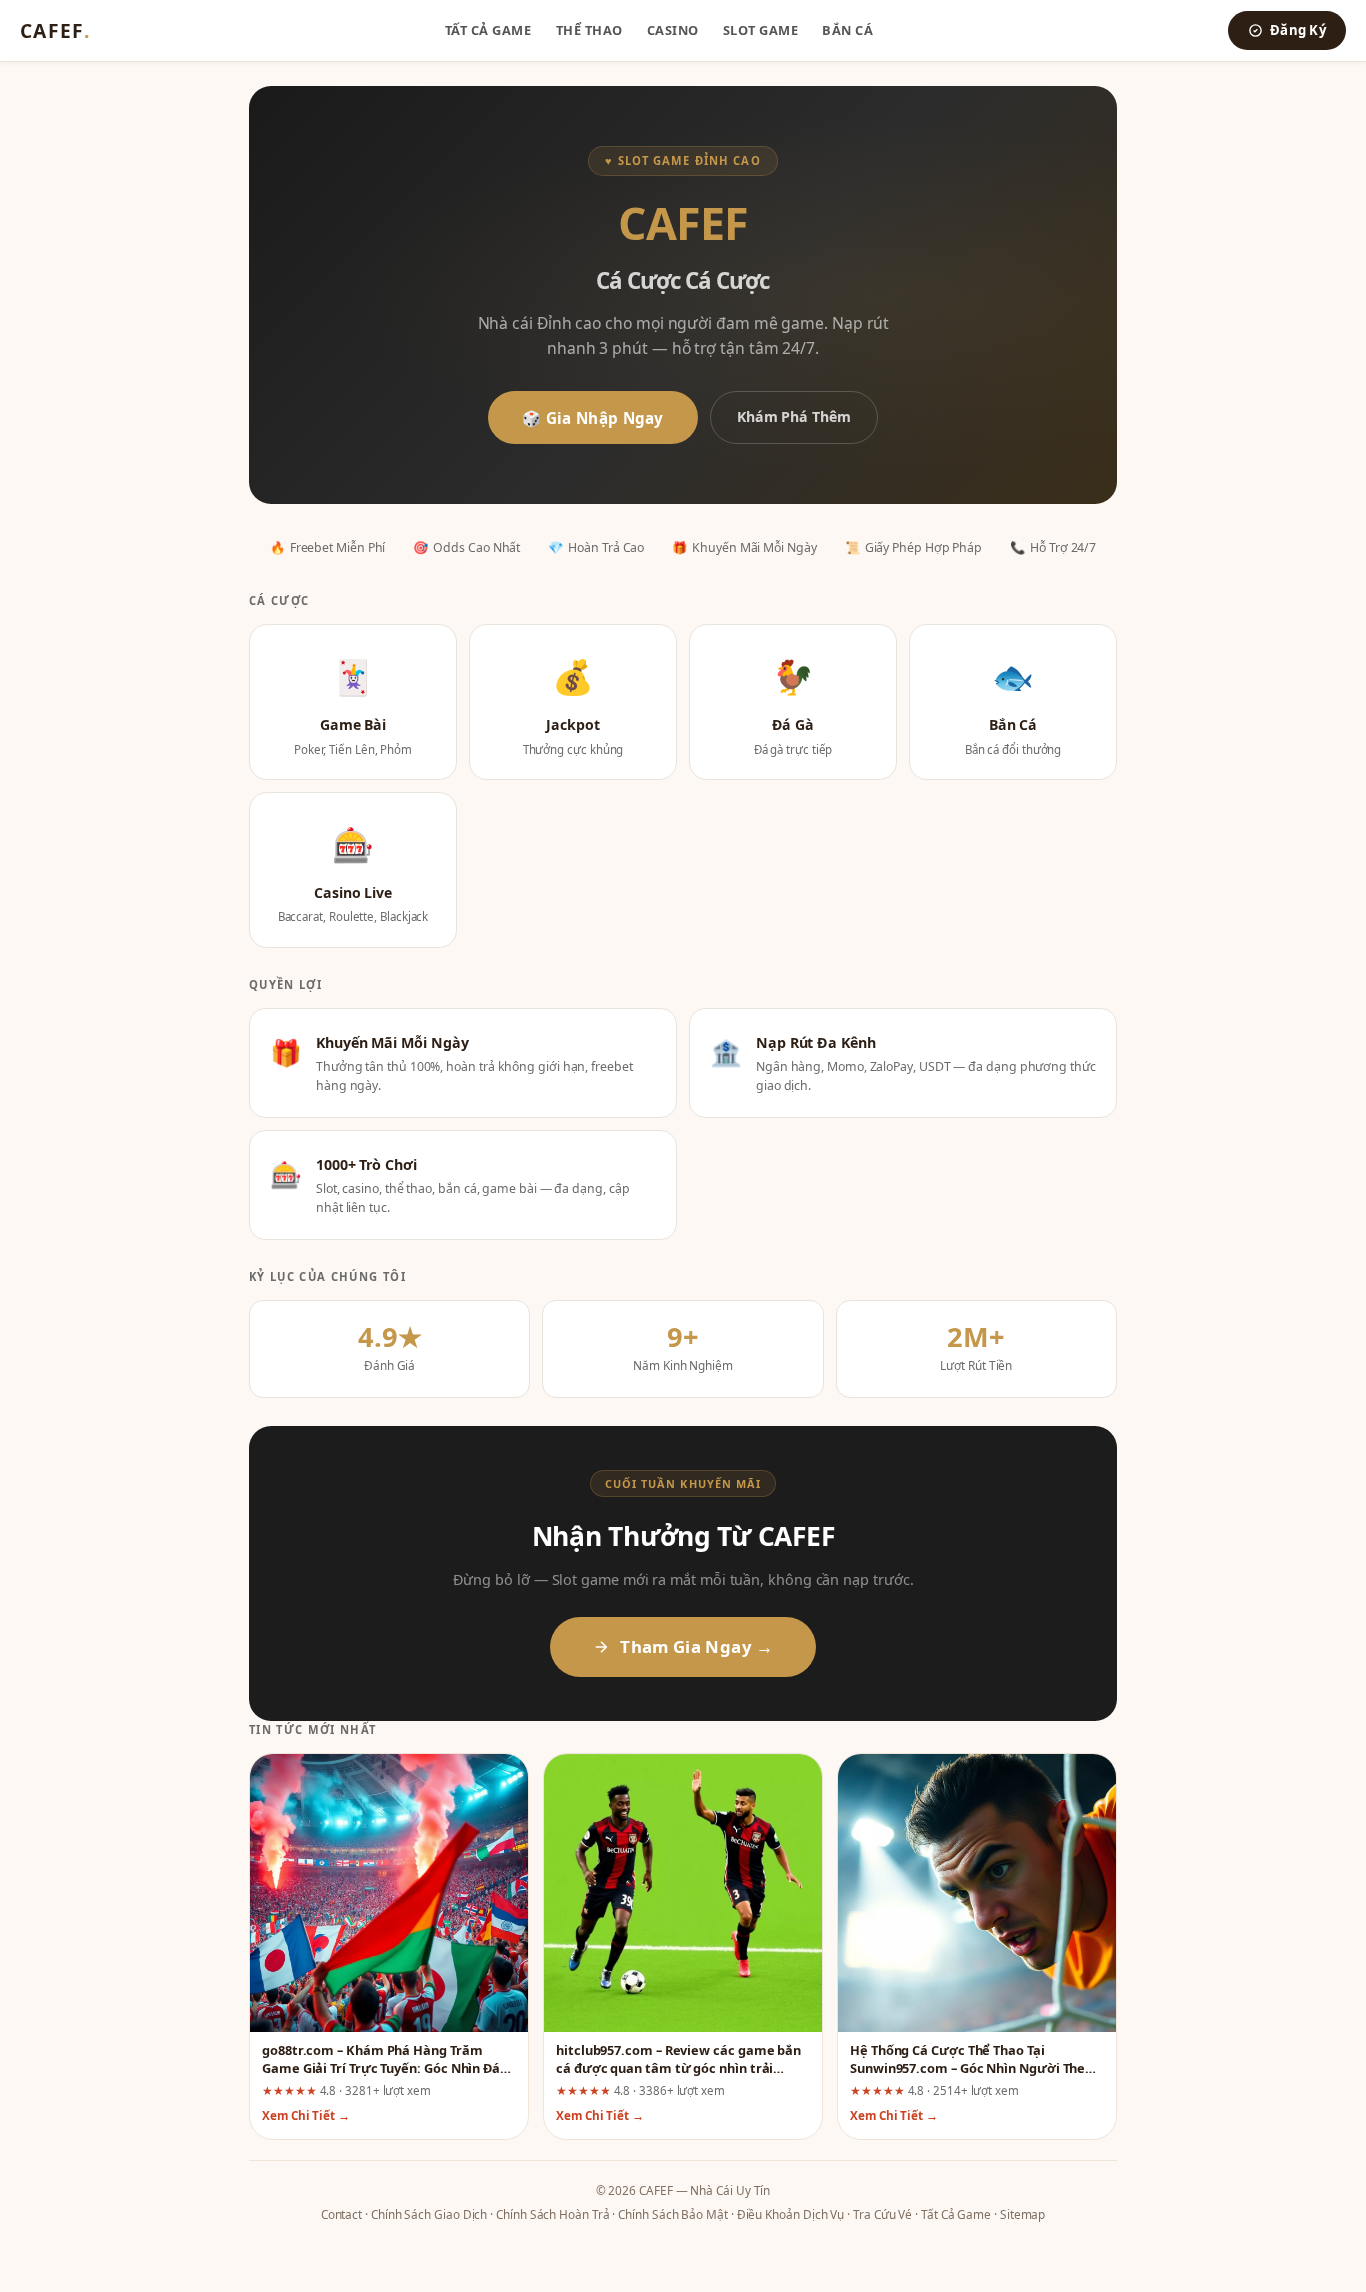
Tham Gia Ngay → (696, 1646)
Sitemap (1022, 2214)
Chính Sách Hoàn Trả (552, 2214)
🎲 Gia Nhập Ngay (593, 418)
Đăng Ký (1298, 30)
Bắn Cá (847, 30)
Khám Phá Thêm (794, 416)
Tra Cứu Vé (882, 2214)
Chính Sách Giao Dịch (429, 2214)
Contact (341, 2214)
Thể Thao (589, 30)
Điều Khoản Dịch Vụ (791, 2214)
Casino (673, 30)
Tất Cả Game (488, 30)
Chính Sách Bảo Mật (673, 2214)
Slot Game (761, 30)
